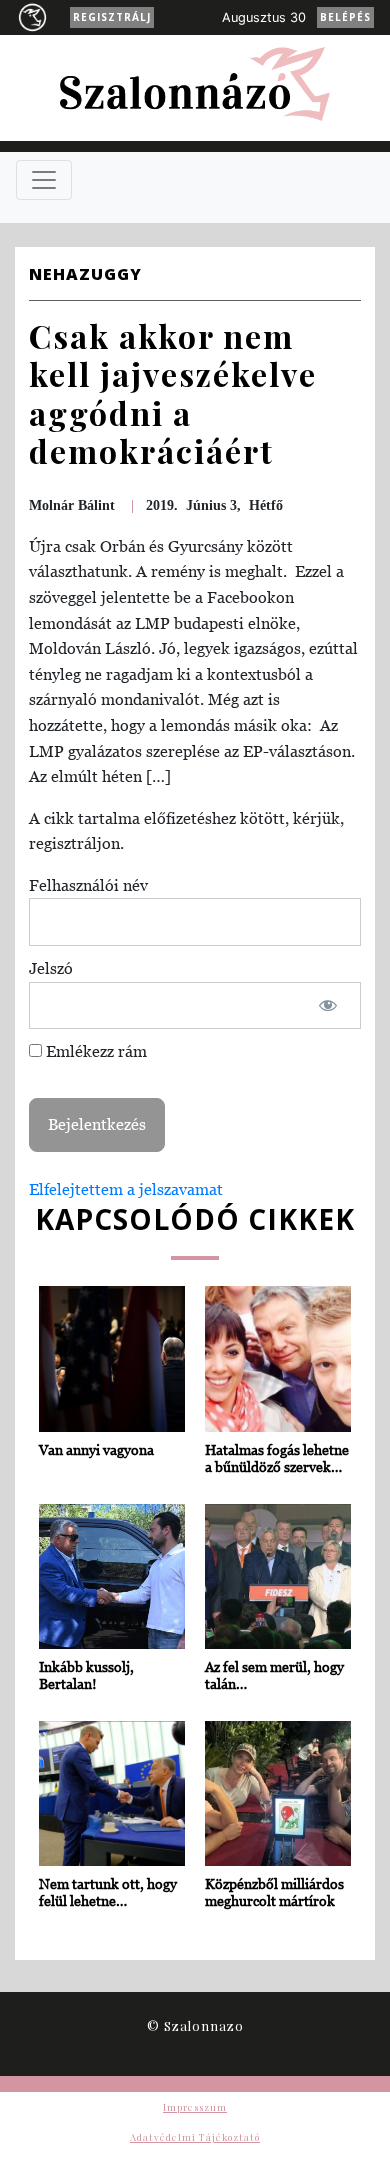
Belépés (345, 17)
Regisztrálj (112, 17)
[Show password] (328, 1006)
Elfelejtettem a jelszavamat (126, 1189)
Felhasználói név (88, 885)
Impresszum (195, 2107)
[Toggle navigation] (44, 180)
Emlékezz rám (94, 1051)
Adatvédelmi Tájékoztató (195, 2137)
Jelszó (51, 968)
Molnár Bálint (72, 505)
